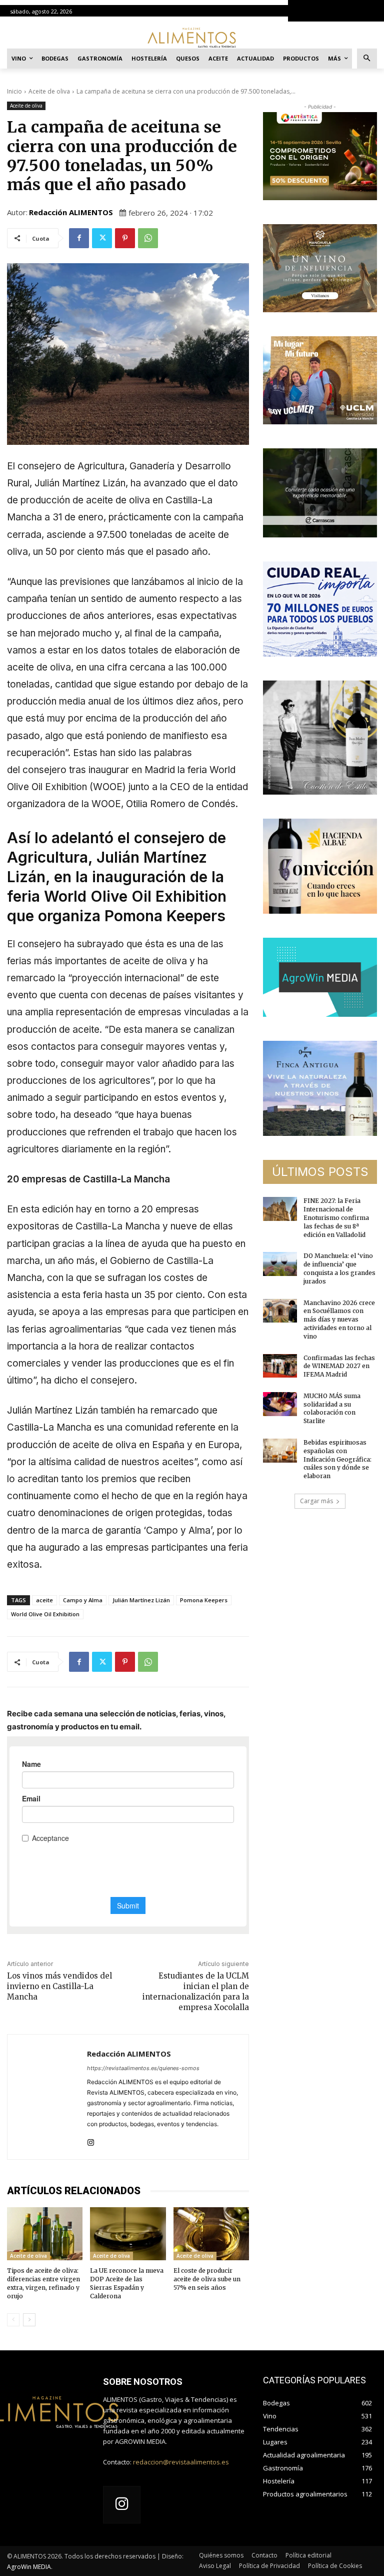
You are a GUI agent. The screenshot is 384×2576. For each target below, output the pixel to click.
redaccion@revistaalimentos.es (181, 2462)
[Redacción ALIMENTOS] (47, 2097)
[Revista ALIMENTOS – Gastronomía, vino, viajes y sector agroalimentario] (192, 37)
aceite (44, 1600)
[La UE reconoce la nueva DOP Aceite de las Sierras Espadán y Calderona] (128, 2234)
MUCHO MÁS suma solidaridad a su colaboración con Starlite (332, 1408)
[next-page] (29, 2320)
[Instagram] (91, 2140)
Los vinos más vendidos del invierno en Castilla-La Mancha (59, 1986)
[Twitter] (102, 238)
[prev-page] (13, 2320)
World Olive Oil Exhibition (45, 1614)
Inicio (14, 91)
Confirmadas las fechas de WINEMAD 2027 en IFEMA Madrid (339, 1366)
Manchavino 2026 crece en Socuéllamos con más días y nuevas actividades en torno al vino (339, 1320)
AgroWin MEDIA (29, 2567)
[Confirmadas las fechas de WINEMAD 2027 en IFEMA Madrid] (280, 1366)
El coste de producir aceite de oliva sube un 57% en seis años (207, 2279)
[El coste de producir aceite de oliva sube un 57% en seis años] (211, 2234)
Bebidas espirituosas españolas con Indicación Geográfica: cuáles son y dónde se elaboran (337, 1459)
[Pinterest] (125, 238)
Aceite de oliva (49, 91)
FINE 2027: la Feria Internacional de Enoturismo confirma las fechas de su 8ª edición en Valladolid (336, 1217)
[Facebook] (79, 238)
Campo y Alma (83, 1600)
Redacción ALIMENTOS (71, 212)
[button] (367, 59)
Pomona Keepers (204, 1600)
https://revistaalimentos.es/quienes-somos (143, 2068)
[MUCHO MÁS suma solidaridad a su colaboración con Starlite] (280, 1404)
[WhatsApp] (148, 238)
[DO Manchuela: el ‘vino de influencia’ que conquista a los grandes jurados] (280, 1264)
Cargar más (316, 1501)
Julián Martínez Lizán (141, 1600)
